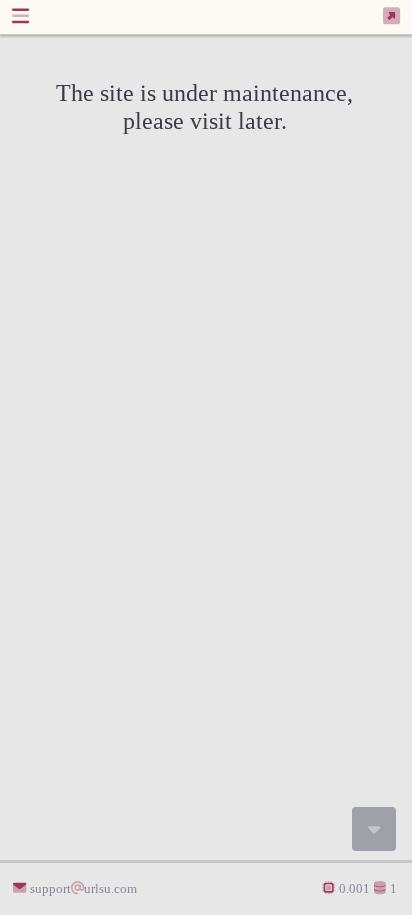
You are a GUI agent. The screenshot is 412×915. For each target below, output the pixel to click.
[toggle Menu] (20, 16)
